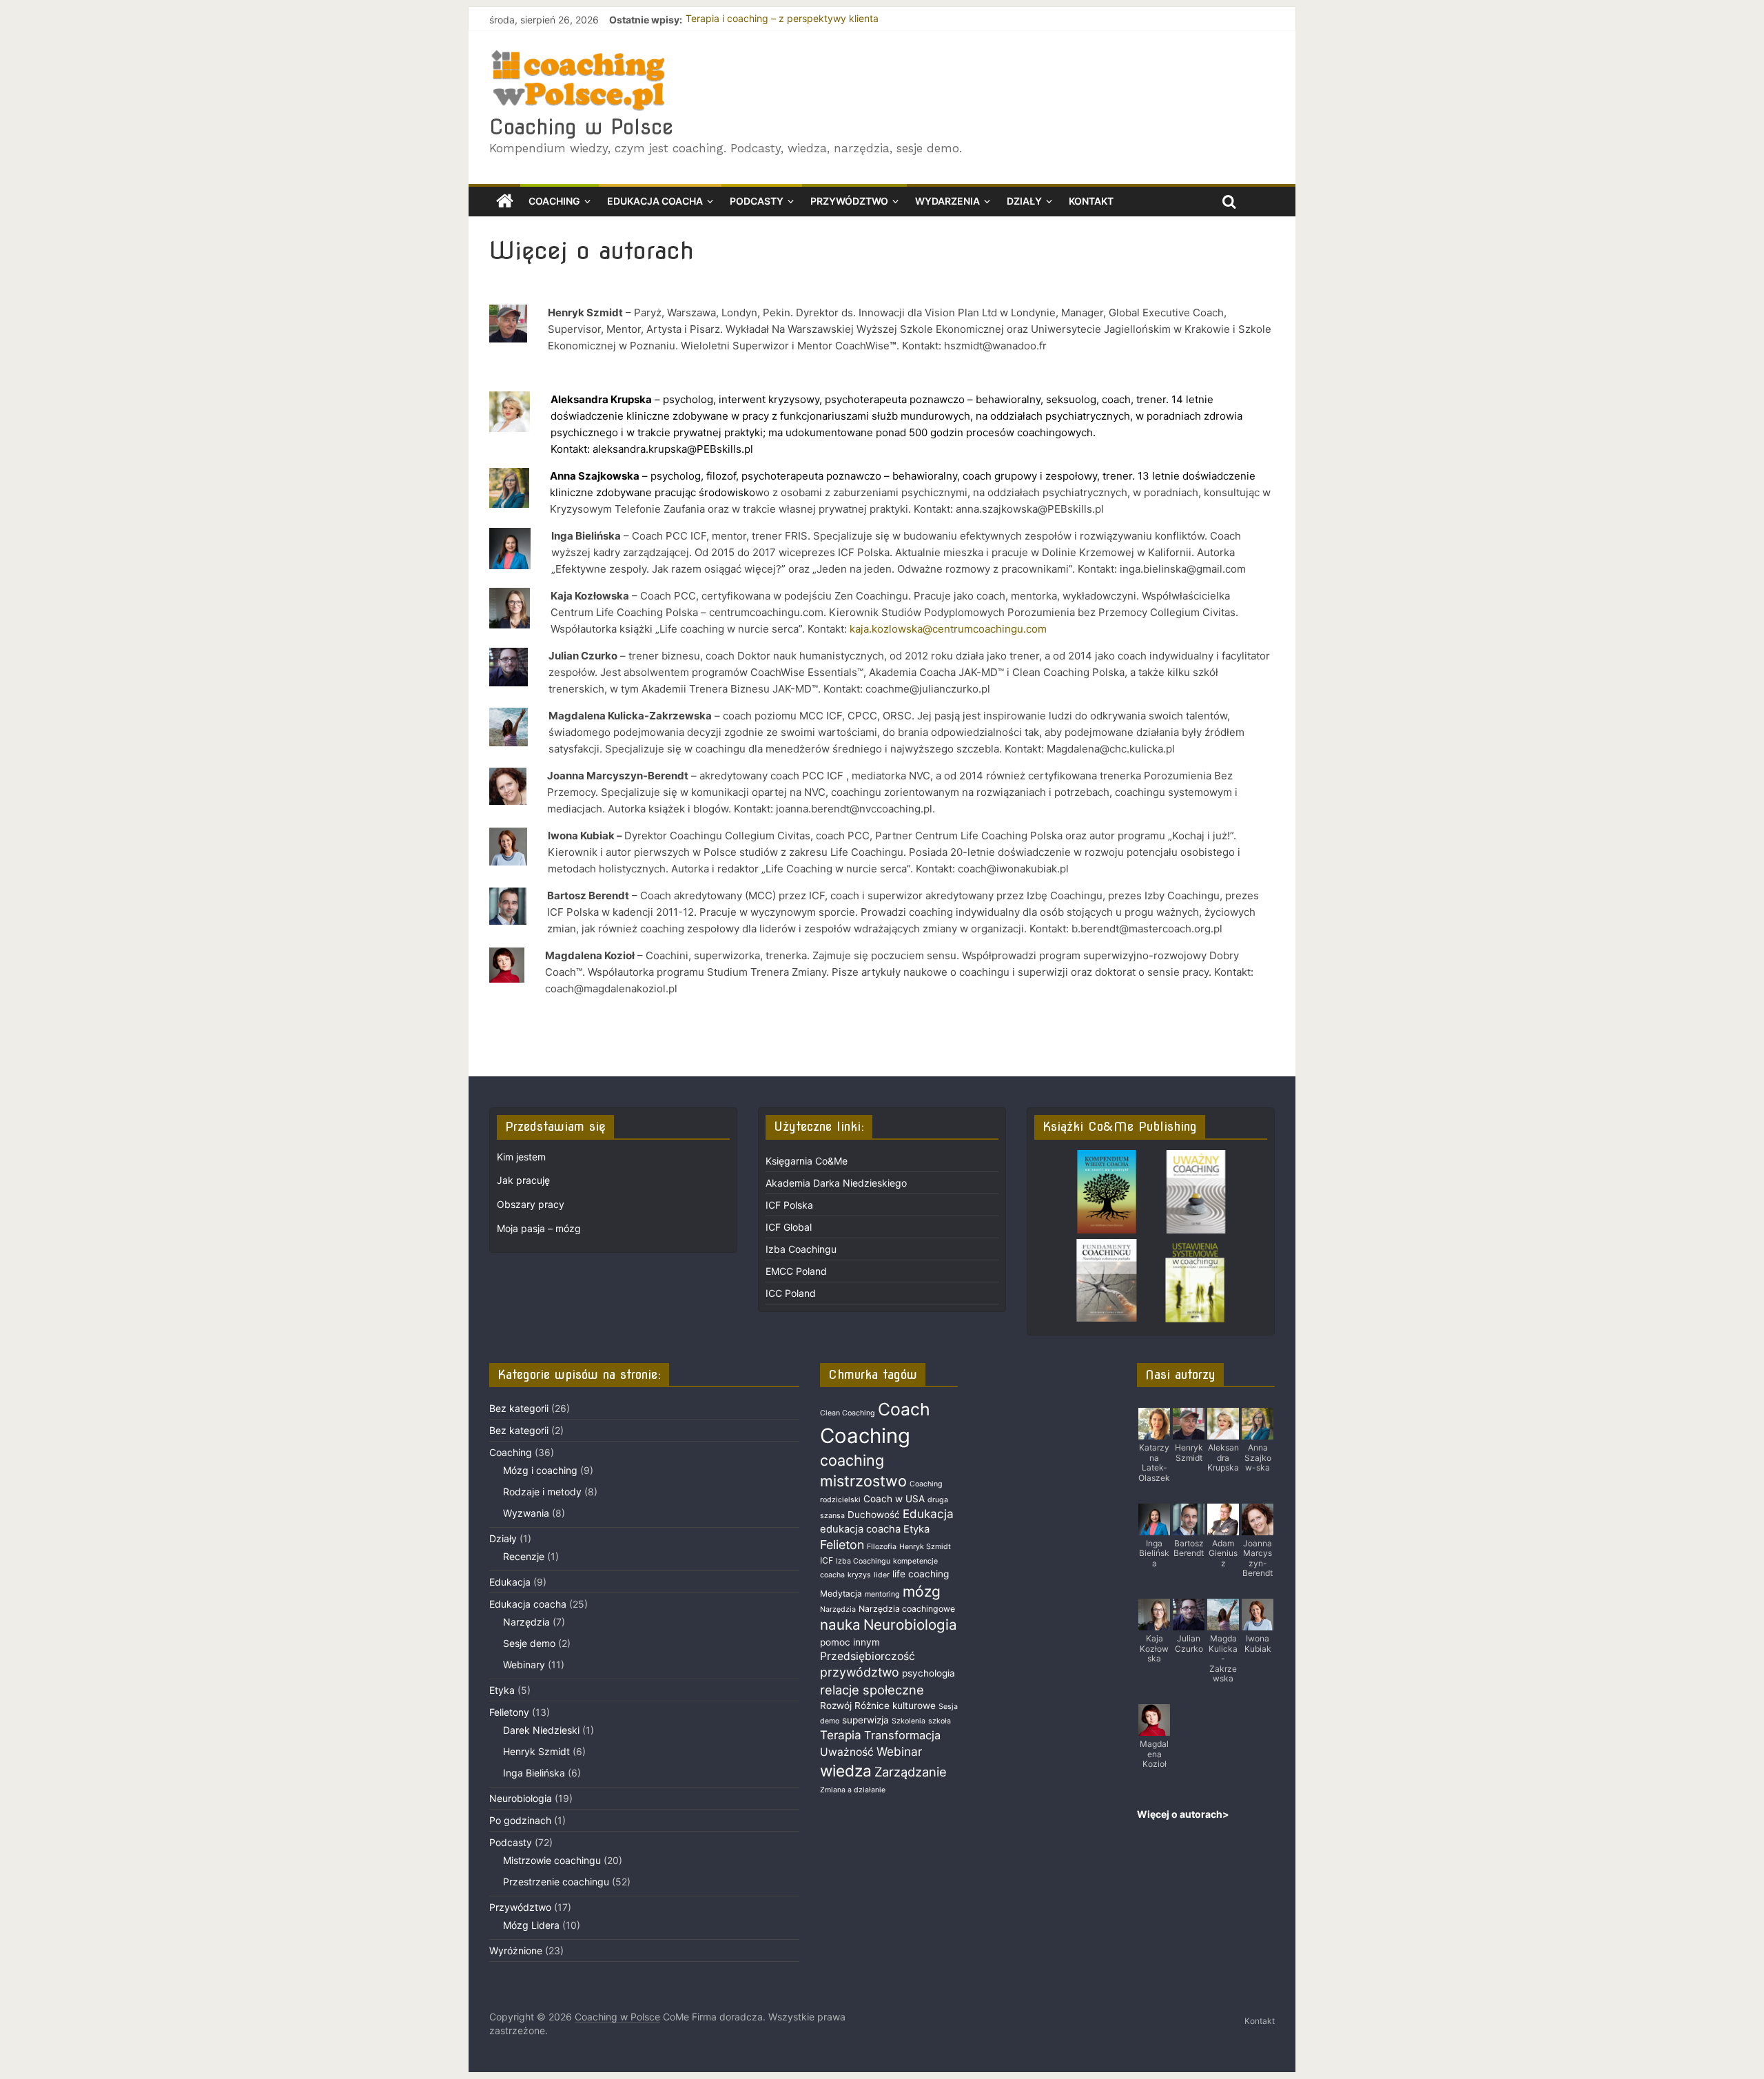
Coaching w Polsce (581, 127)
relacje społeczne (872, 1690)
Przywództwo (849, 201)
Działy (1024, 201)
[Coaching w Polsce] (505, 202)
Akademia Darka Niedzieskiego (836, 1183)
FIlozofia (882, 1547)
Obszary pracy (531, 1204)
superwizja (865, 1720)
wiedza (846, 1771)
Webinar (899, 1751)
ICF (827, 1560)
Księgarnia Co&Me (807, 1161)
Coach (904, 1409)
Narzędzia (526, 1622)
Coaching (554, 201)
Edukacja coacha (655, 201)
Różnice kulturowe (895, 1706)
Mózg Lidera (531, 1925)
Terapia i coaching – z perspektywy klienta (782, 20)
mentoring (882, 1594)
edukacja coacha (860, 1529)
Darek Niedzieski (541, 1730)
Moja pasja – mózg (539, 1228)
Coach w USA (894, 1499)
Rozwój (836, 1706)
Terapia (841, 1735)
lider (882, 1575)
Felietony (509, 1712)
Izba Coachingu (801, 1249)
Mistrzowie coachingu (552, 1860)
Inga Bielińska (534, 1773)
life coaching (921, 1574)
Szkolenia (909, 1721)
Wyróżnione (516, 1950)
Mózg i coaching (540, 1470)
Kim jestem (521, 1157)
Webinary (524, 1665)
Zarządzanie (911, 1772)
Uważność (847, 1752)
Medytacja (841, 1594)
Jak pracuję (523, 1180)
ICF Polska (789, 1205)
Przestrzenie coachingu (556, 1882)
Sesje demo (529, 1643)
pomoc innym (850, 1642)
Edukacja (510, 1582)
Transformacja (902, 1735)
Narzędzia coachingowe (907, 1609)
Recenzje (524, 1556)
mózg (922, 1591)
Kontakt (1091, 201)
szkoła (940, 1721)
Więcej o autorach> (1183, 1814)
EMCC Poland (796, 1271)
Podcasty (757, 201)
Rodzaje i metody (542, 1492)
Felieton (842, 1545)
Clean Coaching (848, 1413)
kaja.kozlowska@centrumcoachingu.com (948, 629)
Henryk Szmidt (536, 1751)
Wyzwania (526, 1513)
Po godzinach (520, 1820)
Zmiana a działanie (853, 1790)
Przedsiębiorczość (868, 1656)
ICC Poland (791, 1293)
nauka (840, 1625)
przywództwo (860, 1672)
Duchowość (874, 1515)
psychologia (929, 1673)
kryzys (859, 1575)
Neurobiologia (521, 1798)
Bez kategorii (519, 1408)
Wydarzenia (947, 201)
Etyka (502, 1690)
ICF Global (789, 1227)
